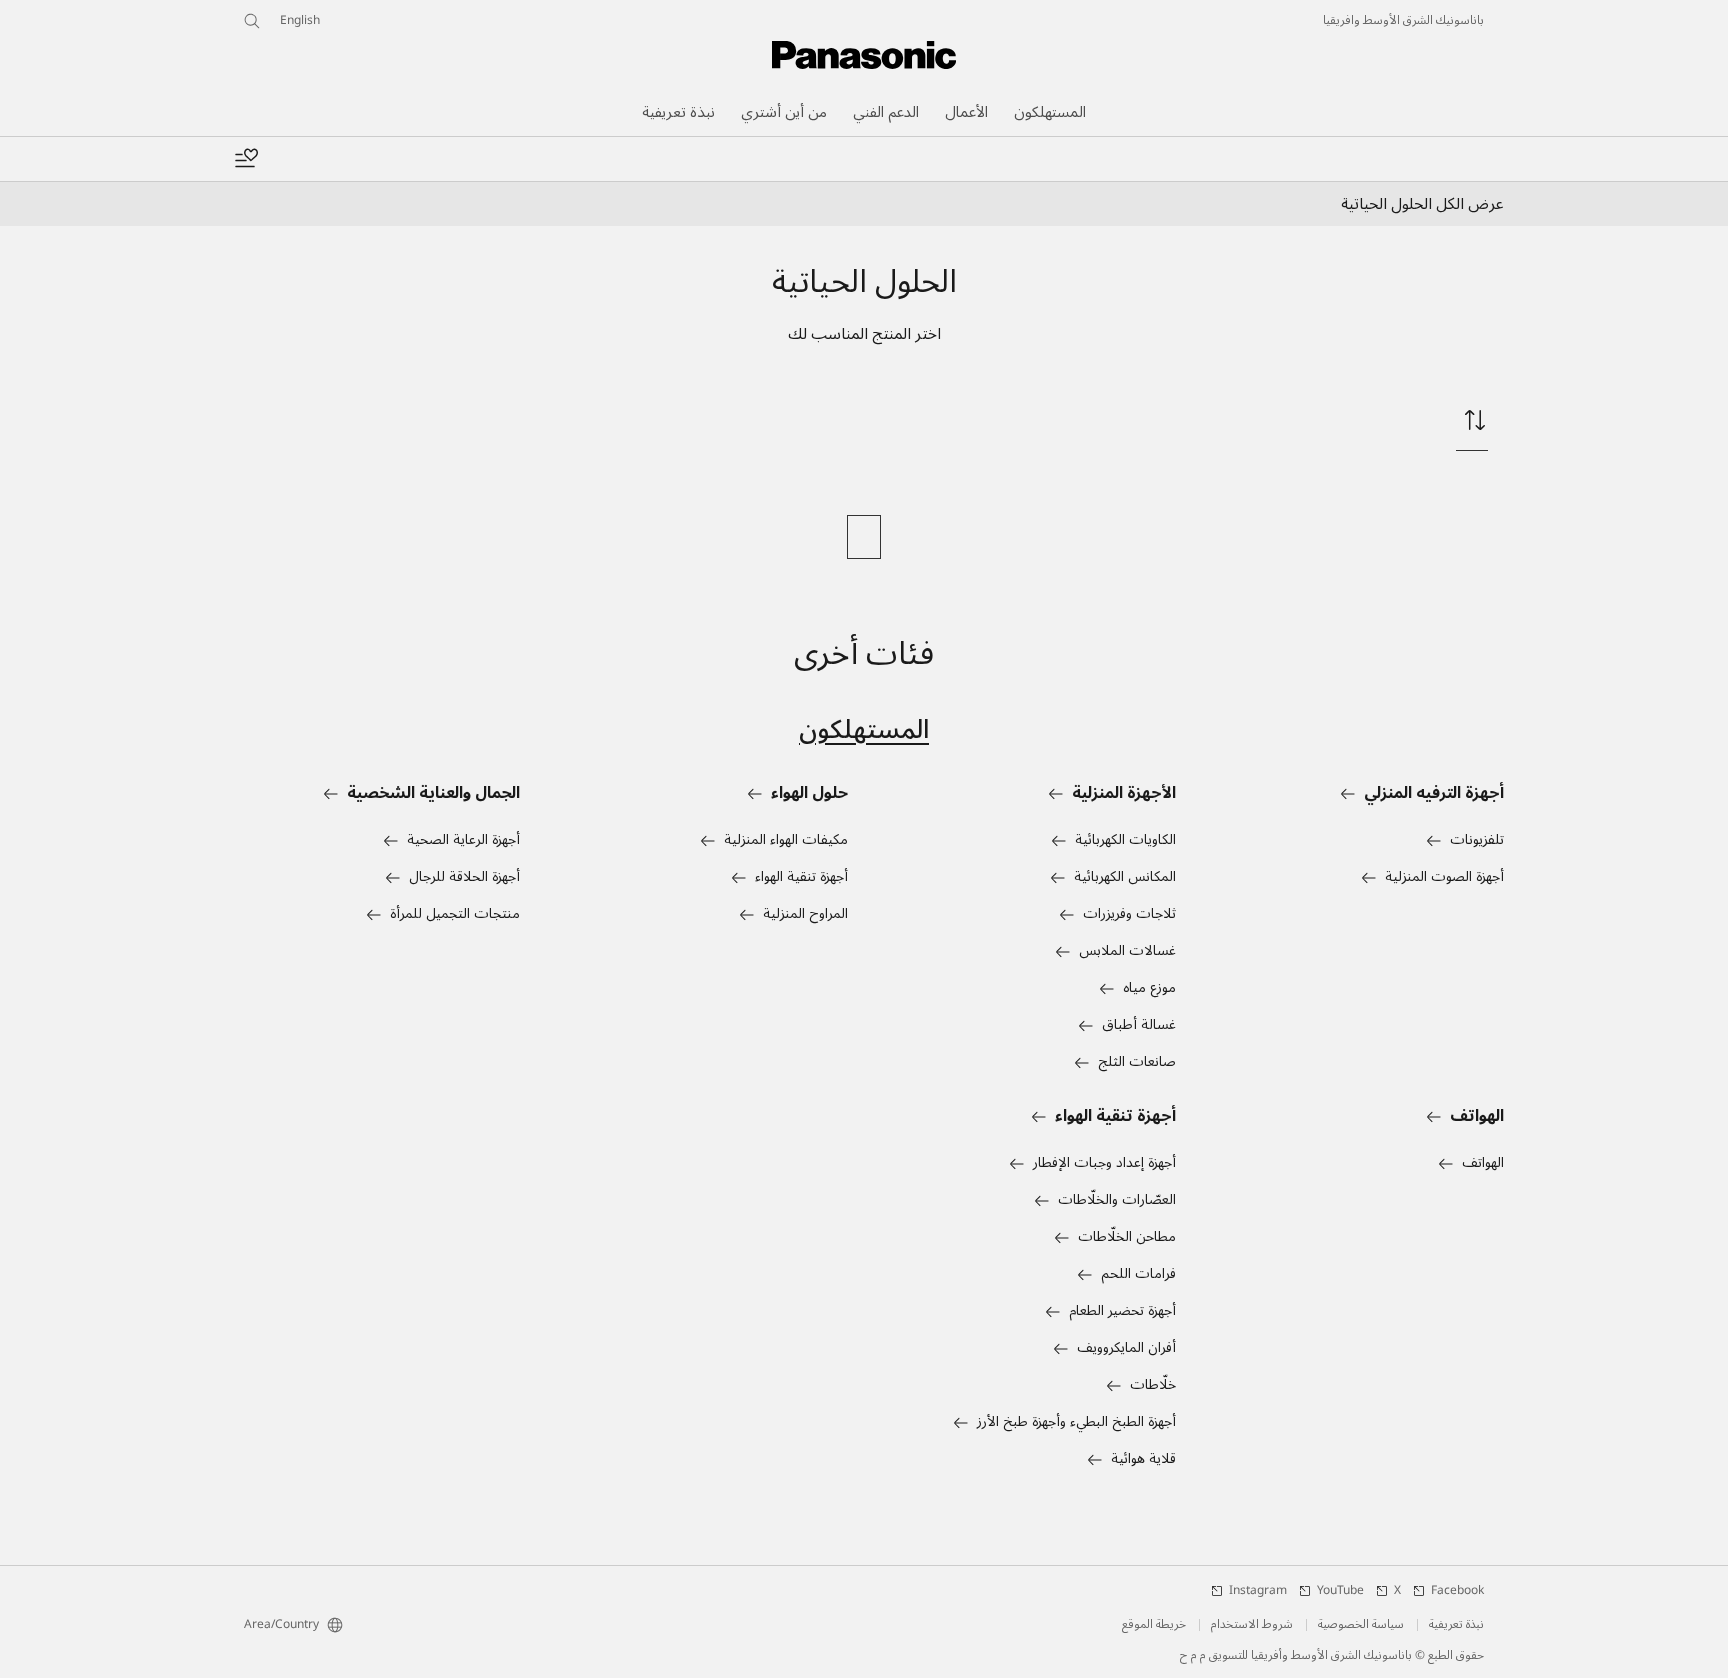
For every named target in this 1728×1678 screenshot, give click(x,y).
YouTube (1340, 1591)
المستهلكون (864, 729)
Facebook (1457, 1591)
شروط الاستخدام (1252, 1625)
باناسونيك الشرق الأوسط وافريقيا (1403, 21)
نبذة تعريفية (1456, 1625)
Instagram (1258, 1591)
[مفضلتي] (246, 159)
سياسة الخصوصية (1361, 1625)
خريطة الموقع (1154, 1625)
